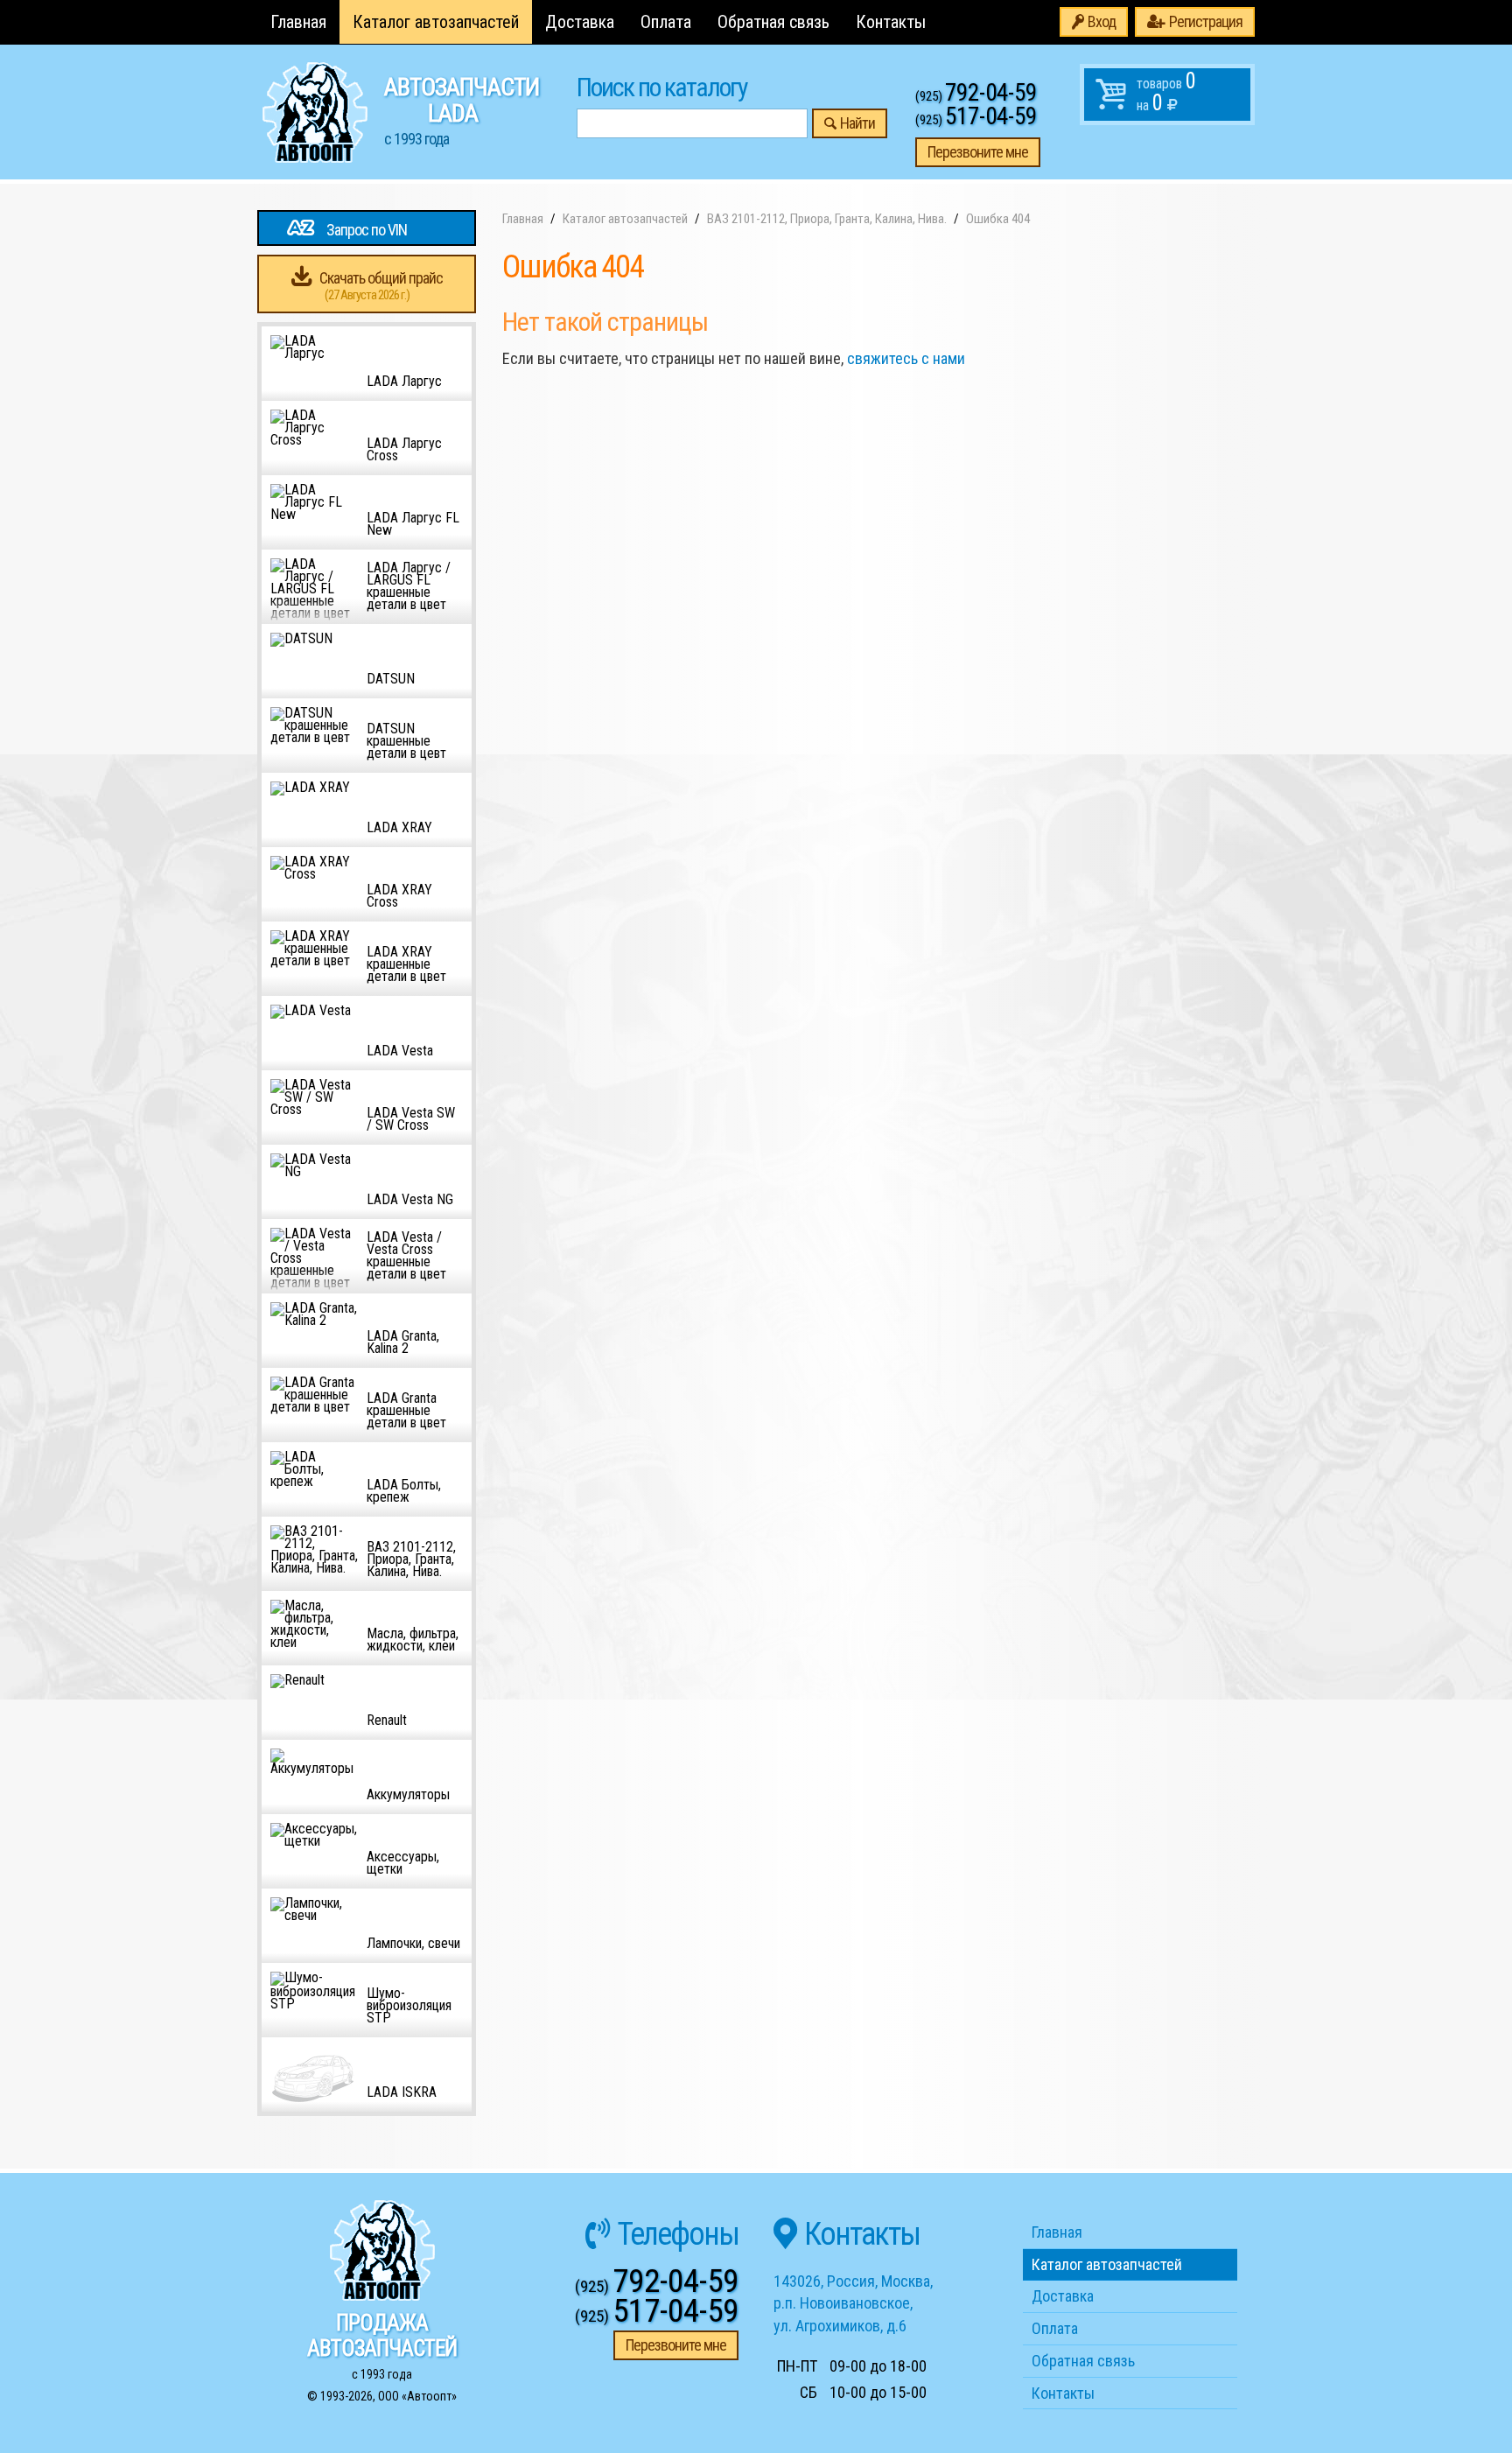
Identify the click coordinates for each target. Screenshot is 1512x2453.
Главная (298, 22)
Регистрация (1206, 21)
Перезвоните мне (978, 152)
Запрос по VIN (367, 230)
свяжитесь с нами (906, 358)
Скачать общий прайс (381, 286)
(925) (976, 96)
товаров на (1166, 92)
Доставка (580, 22)
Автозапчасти (462, 110)
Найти (857, 123)
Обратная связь (773, 22)
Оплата (666, 22)
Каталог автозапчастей (436, 22)
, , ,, (853, 2303)
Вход (1102, 21)
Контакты (891, 22)
